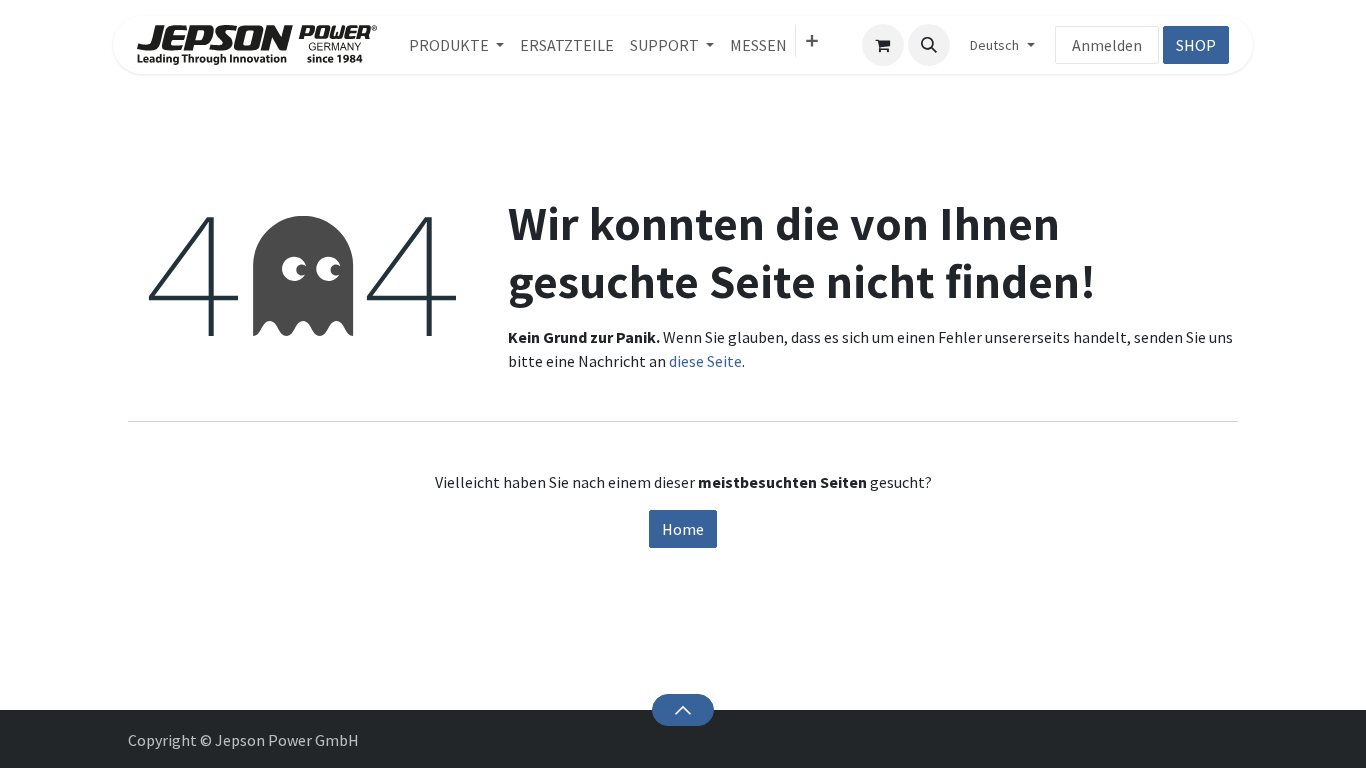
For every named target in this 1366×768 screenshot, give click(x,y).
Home (683, 529)
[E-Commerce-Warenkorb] (883, 45)
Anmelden (1107, 45)
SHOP (1196, 45)
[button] (929, 45)
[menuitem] (456, 45)
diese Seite (705, 361)
